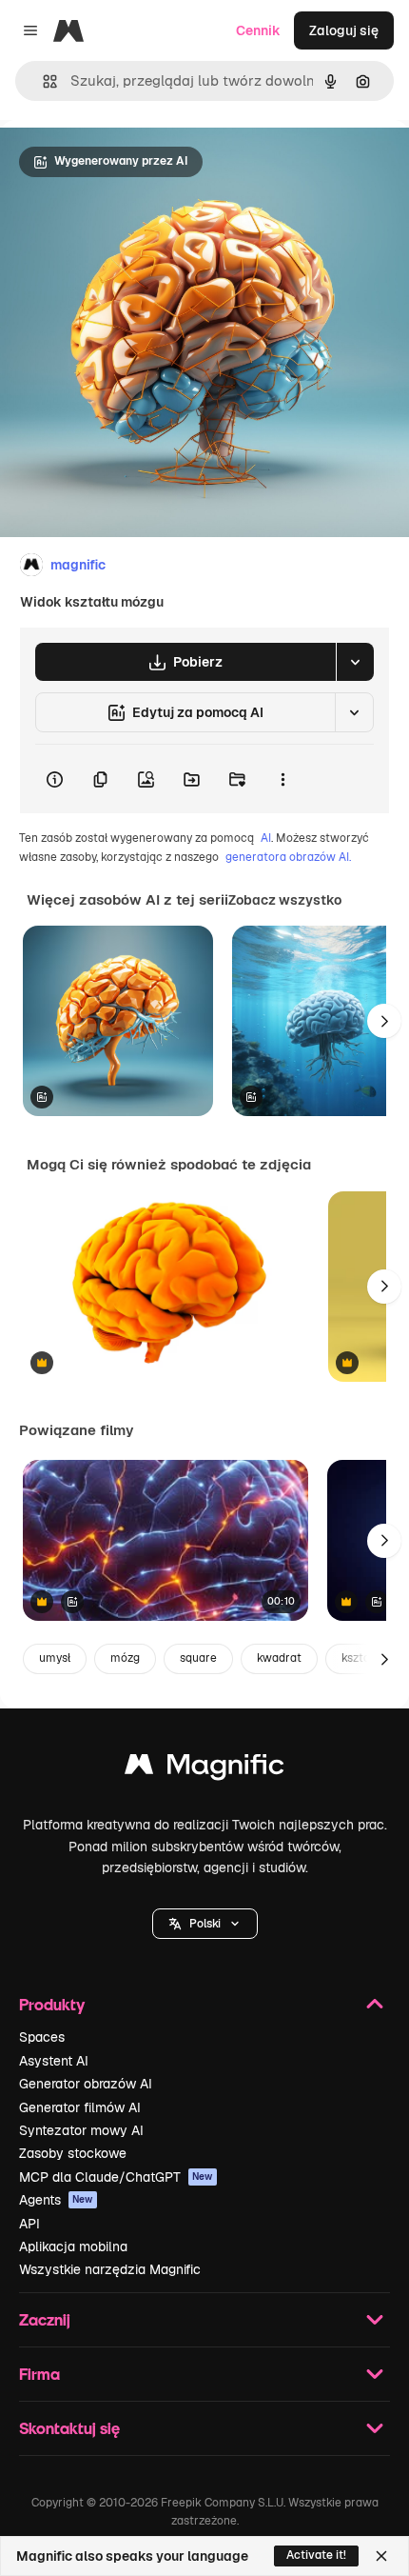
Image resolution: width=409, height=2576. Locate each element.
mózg (125, 1658)
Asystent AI (54, 2061)
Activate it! (316, 2555)
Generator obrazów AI (86, 2084)
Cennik (258, 30)
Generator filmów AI (80, 2107)
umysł (55, 1658)
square (198, 1658)
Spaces (42, 2037)
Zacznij (45, 2319)
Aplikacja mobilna (73, 2247)
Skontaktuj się (69, 2428)
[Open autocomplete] (42, 81)
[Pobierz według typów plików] (355, 662)
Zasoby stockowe (73, 2153)
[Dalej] (384, 1021)
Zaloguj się (344, 30)
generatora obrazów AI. (288, 857)
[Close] (381, 2556)
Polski (205, 1924)
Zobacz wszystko (285, 900)
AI (266, 838)
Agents (56, 2200)
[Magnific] (204, 1769)
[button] (205, 1924)
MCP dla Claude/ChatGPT (116, 2177)
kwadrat (279, 1658)
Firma (39, 2374)
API (29, 2224)
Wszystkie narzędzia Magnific (110, 2269)
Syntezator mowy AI (81, 2130)
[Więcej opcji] (282, 779)
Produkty (52, 2004)
